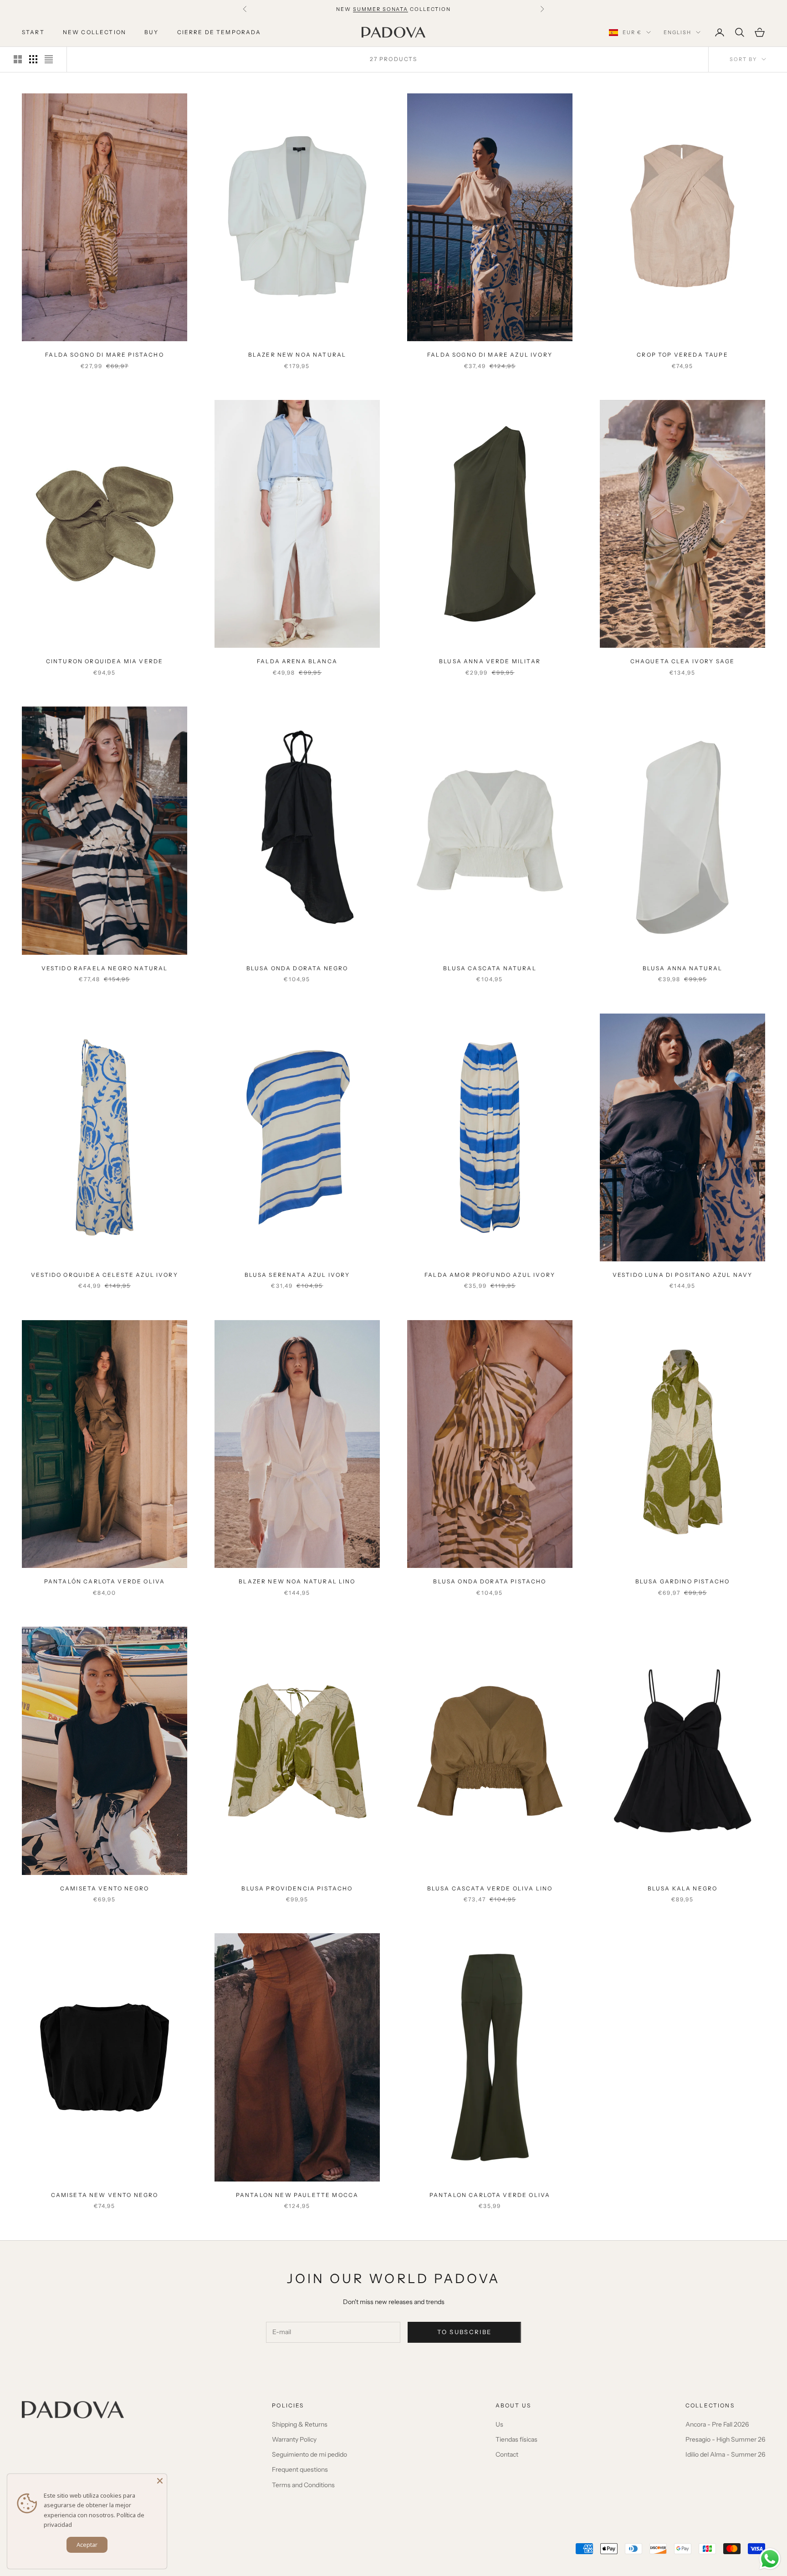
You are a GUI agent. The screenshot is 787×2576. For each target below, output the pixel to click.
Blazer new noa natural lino (297, 1581)
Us (499, 2424)
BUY (151, 32)
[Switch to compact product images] (49, 59)
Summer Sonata (381, 9)
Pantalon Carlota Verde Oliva (490, 2195)
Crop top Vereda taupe (682, 355)
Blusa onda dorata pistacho (490, 1581)
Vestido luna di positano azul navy (682, 1275)
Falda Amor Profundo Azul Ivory (490, 1275)
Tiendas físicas (516, 2439)
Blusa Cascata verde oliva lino (490, 1888)
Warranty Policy (294, 2439)
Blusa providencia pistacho (297, 1888)
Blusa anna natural (683, 968)
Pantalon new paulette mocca (297, 2195)
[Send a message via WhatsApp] (770, 2559)
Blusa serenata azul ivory (297, 1275)
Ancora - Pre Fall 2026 (717, 2424)
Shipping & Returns (300, 2424)
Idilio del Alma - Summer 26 (725, 2454)
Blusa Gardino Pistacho (683, 1581)
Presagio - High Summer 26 (725, 2439)
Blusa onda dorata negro (297, 968)
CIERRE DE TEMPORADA (219, 32)
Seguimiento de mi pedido (309, 2454)
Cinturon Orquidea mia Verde (105, 661)
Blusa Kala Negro (683, 1888)
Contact (507, 2454)
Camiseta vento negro (105, 1888)
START (33, 32)
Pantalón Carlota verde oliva (105, 1581)
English (677, 32)
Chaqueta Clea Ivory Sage (683, 661)
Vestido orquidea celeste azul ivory (105, 1275)
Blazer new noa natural (297, 355)
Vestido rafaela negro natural (105, 968)
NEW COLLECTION (95, 32)
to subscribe (464, 2332)
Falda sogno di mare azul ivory (490, 355)
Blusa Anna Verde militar (490, 661)
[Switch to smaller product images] (33, 59)
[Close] (160, 2481)
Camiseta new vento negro (105, 2195)
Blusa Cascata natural (490, 968)
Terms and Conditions (303, 2485)
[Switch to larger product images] (18, 59)
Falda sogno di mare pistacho (104, 355)
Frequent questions (300, 2469)
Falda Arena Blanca (297, 661)
